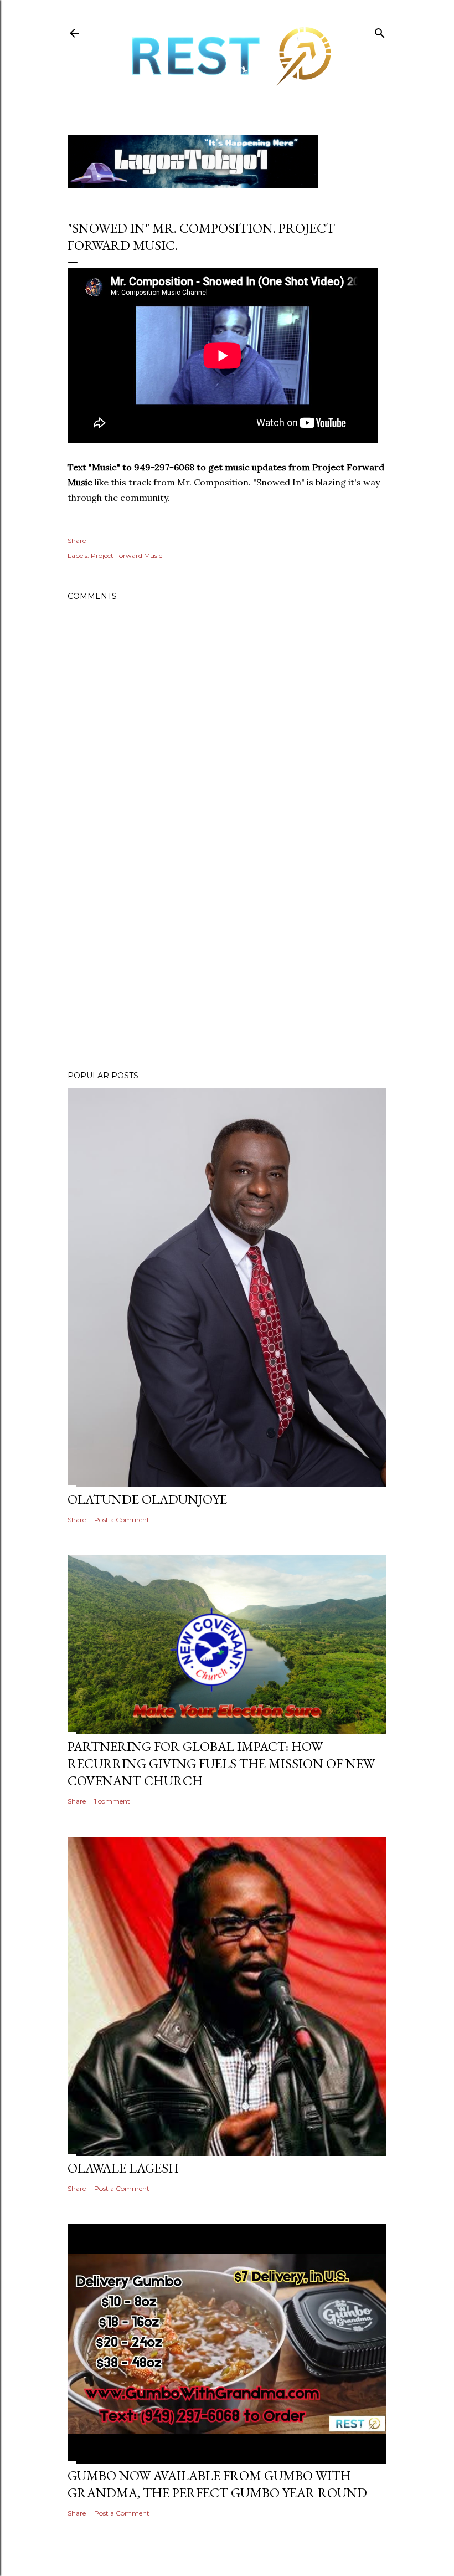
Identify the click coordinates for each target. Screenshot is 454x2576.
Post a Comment (122, 1520)
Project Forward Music (127, 555)
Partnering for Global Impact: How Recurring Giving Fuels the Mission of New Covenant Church (221, 1763)
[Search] (380, 31)
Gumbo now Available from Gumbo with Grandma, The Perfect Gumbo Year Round (217, 2484)
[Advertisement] (227, 965)
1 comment (112, 1801)
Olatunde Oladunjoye (147, 1499)
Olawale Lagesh (123, 2168)
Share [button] (77, 541)
